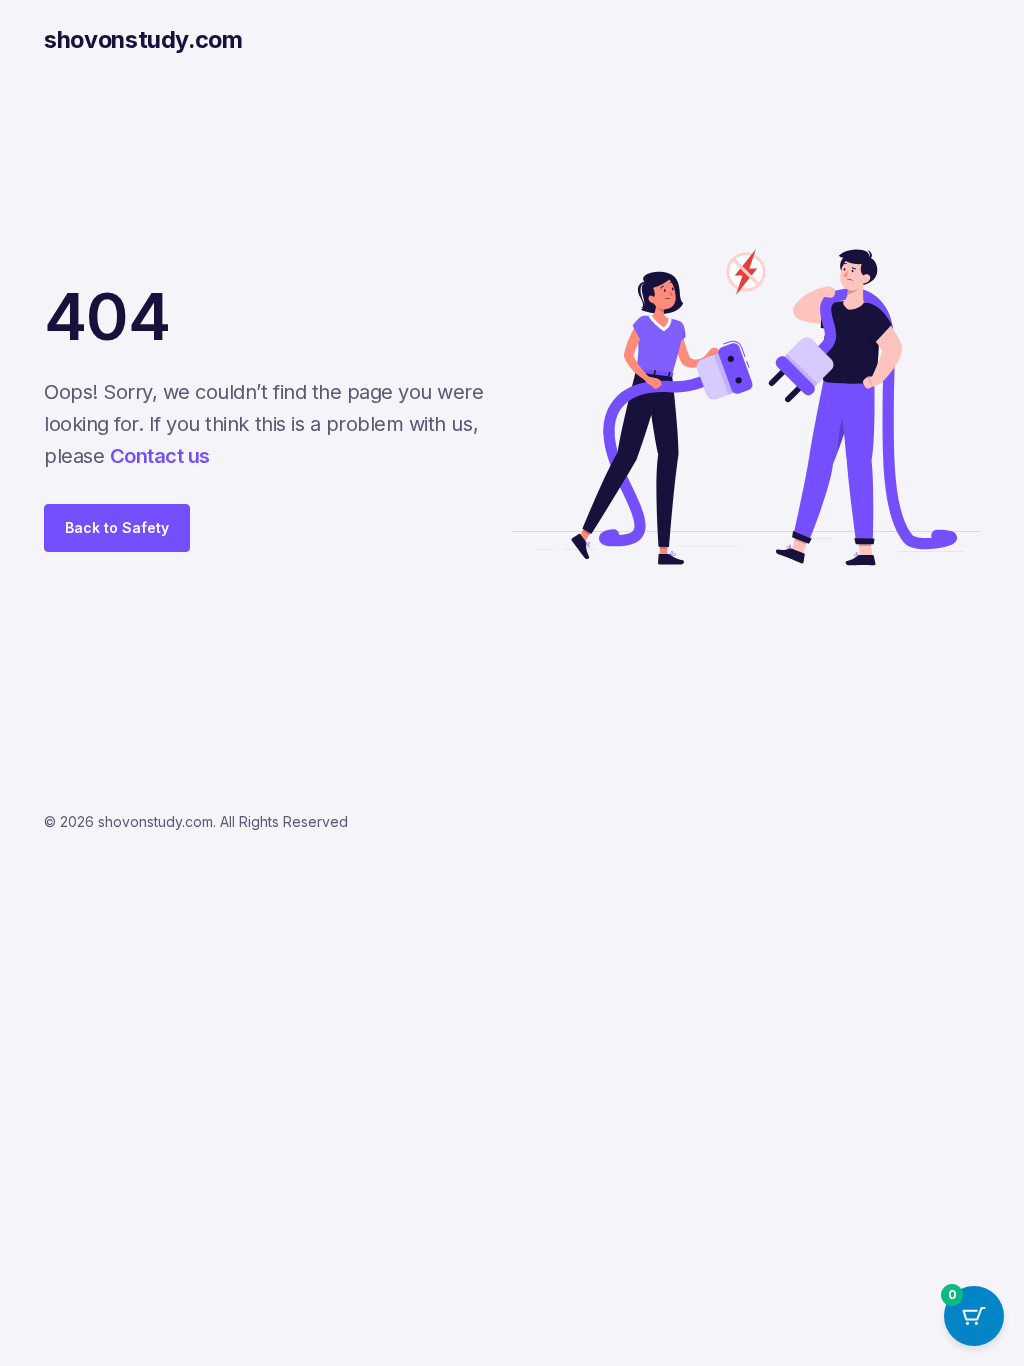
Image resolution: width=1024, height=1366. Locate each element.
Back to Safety (117, 527)
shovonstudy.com (143, 39)
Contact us (160, 456)
